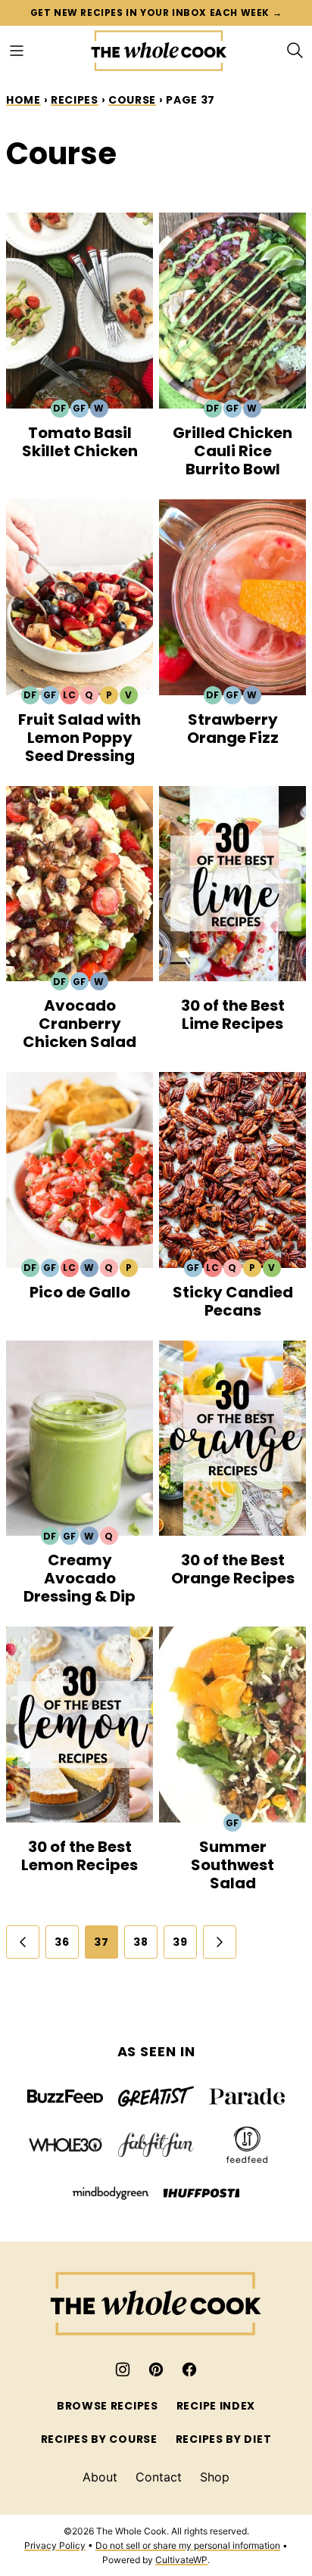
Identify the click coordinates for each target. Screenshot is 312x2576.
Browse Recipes (108, 2406)
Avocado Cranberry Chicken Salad (80, 1024)
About (100, 2477)
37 (101, 1942)
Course (132, 100)
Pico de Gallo (80, 1292)
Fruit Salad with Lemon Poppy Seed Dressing (80, 738)
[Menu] (17, 51)
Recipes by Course (99, 2439)
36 (62, 1942)
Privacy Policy (55, 2545)
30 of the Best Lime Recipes (233, 1015)
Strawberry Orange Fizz (233, 729)
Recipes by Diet (224, 2439)
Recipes (75, 100)
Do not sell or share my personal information (188, 2545)
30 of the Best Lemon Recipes (80, 1856)
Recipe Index (216, 2406)
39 (180, 1942)
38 (140, 1942)
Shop (215, 2477)
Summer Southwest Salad (232, 1865)
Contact (159, 2477)
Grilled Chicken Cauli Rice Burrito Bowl (232, 451)
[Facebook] (189, 2369)
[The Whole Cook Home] (159, 51)
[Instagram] (123, 2369)
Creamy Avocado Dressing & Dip (80, 1578)
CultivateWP (181, 2560)
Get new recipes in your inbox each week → (156, 12)
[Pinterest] (156, 2369)
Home (23, 100)
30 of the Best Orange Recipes (233, 1569)
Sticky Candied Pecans (233, 1301)
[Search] (295, 51)
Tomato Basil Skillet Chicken (80, 442)
